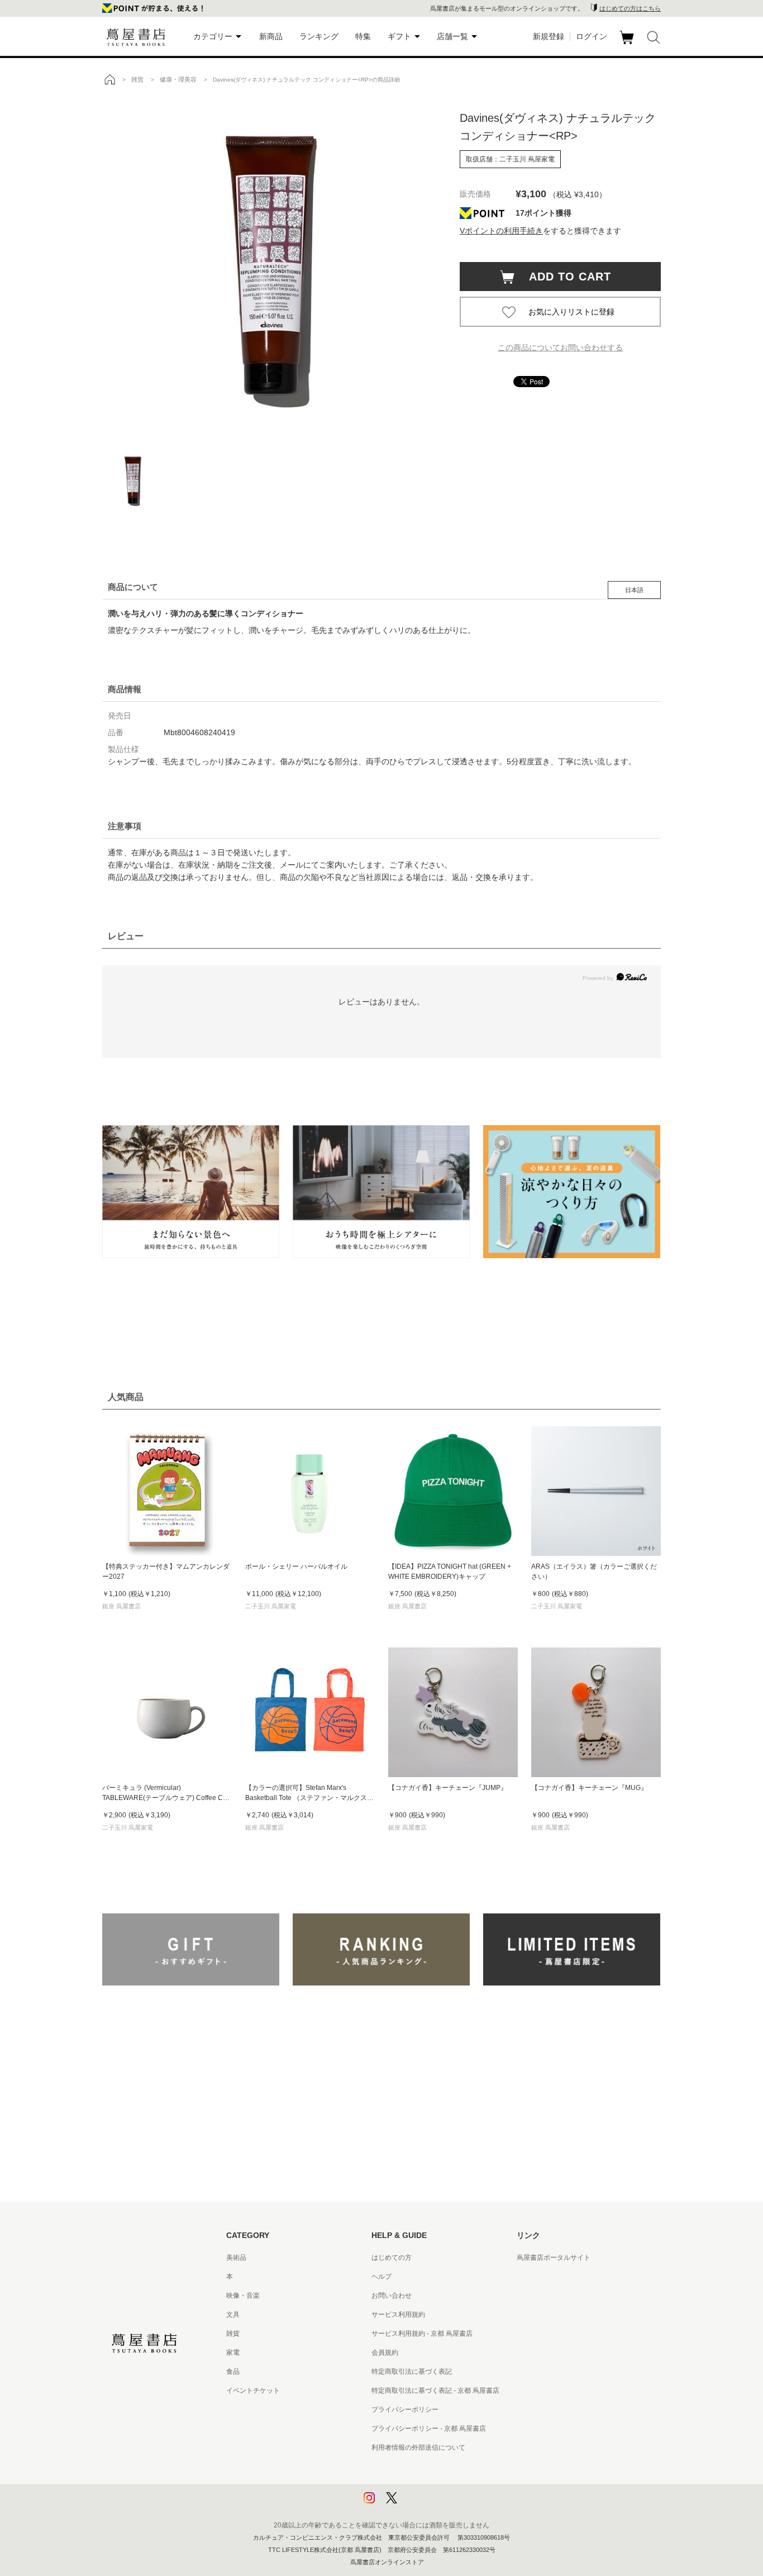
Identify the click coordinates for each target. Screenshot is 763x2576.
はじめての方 (392, 2258)
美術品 (236, 2258)
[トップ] (109, 79)
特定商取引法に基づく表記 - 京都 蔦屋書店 (435, 2391)
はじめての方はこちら (630, 8)
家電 (233, 2353)
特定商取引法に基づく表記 (412, 2372)
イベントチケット (253, 2391)
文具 (233, 2315)
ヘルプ (381, 2277)
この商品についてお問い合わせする (560, 347)
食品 (233, 2372)
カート (628, 44)
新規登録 (549, 36)
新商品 (271, 36)
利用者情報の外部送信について (418, 2448)
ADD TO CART (564, 277)
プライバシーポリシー (405, 2410)
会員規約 (385, 2353)
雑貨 (233, 2334)
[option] (270, 265)
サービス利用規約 (398, 2315)
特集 (363, 36)
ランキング (319, 36)
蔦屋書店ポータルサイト (554, 2258)
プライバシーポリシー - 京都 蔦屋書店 (429, 2429)
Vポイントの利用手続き (501, 231)
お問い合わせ (392, 2296)
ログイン (592, 36)
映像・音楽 (243, 2296)
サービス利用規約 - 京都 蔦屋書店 (422, 2334)
